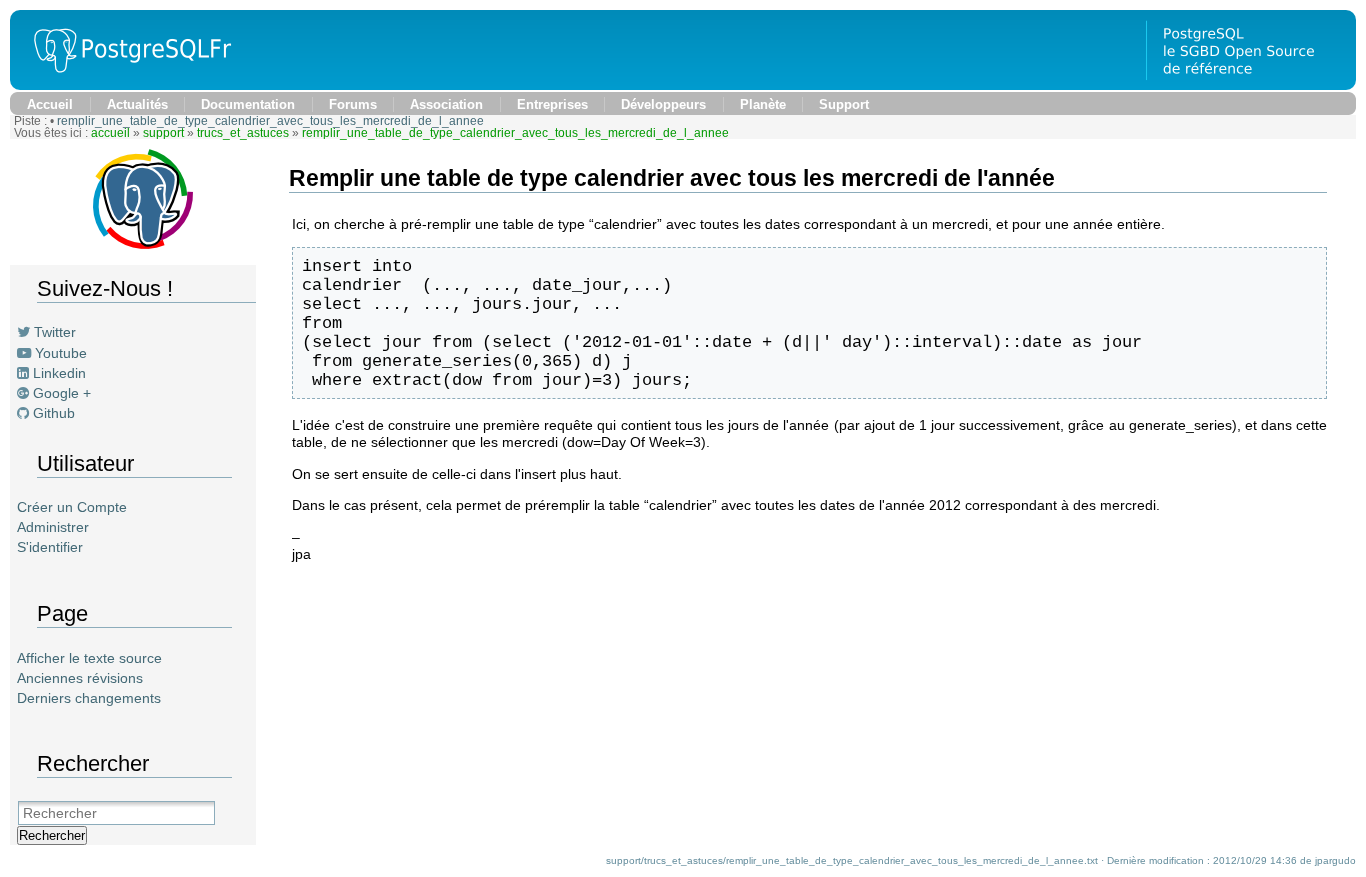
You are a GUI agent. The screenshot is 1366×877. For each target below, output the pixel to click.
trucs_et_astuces (243, 133)
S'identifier (50, 547)
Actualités (137, 104)
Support (844, 104)
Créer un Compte (72, 507)
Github (54, 413)
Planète (763, 104)
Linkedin (59, 373)
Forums (353, 104)
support (163, 133)
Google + (62, 393)
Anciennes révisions (80, 678)
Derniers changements (89, 698)
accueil (110, 133)
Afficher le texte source (89, 658)
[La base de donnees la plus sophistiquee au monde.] (1251, 85)
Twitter (55, 332)
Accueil (50, 104)
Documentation (248, 104)
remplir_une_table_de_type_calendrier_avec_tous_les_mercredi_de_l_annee (270, 121)
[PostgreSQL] (125, 85)
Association (446, 104)
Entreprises (552, 104)
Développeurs (663, 104)
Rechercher (52, 835)
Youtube (61, 353)
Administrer (53, 527)
